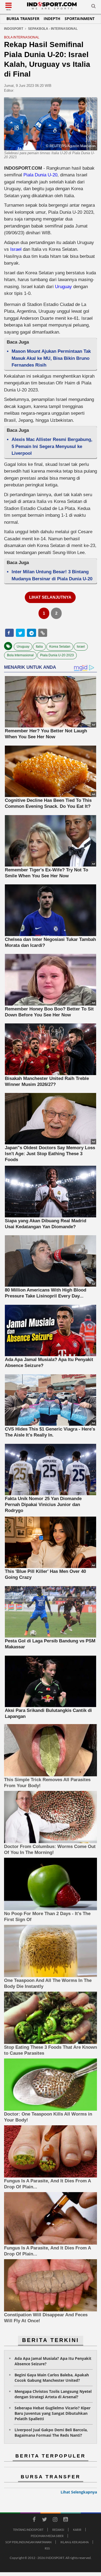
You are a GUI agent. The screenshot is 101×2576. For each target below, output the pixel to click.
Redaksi (58, 2530)
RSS (47, 2548)
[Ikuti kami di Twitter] (45, 2520)
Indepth (52, 19)
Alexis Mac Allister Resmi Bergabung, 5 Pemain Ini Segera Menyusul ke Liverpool (52, 446)
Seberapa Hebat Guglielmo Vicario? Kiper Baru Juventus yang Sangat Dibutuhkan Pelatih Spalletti (53, 2413)
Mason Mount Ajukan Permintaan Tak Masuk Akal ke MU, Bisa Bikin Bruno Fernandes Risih (51, 358)
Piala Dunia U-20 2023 (57, 655)
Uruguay (63, 287)
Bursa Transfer (23, 19)
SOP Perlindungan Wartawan (28, 2542)
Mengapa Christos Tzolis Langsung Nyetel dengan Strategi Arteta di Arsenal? (53, 2394)
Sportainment (80, 19)
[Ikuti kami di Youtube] (66, 2520)
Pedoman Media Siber (47, 2536)
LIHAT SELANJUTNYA (50, 597)
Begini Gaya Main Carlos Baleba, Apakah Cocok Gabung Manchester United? (52, 2378)
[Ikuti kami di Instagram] (55, 2520)
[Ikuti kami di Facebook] (34, 2520)
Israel (16, 249)
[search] (93, 7)
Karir (77, 2530)
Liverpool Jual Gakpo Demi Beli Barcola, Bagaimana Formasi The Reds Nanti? (51, 2432)
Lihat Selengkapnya (79, 2492)
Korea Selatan (60, 647)
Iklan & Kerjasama (74, 2542)
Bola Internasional (20, 655)
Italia (39, 647)
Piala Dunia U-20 (40, 175)
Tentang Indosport (28, 2530)
